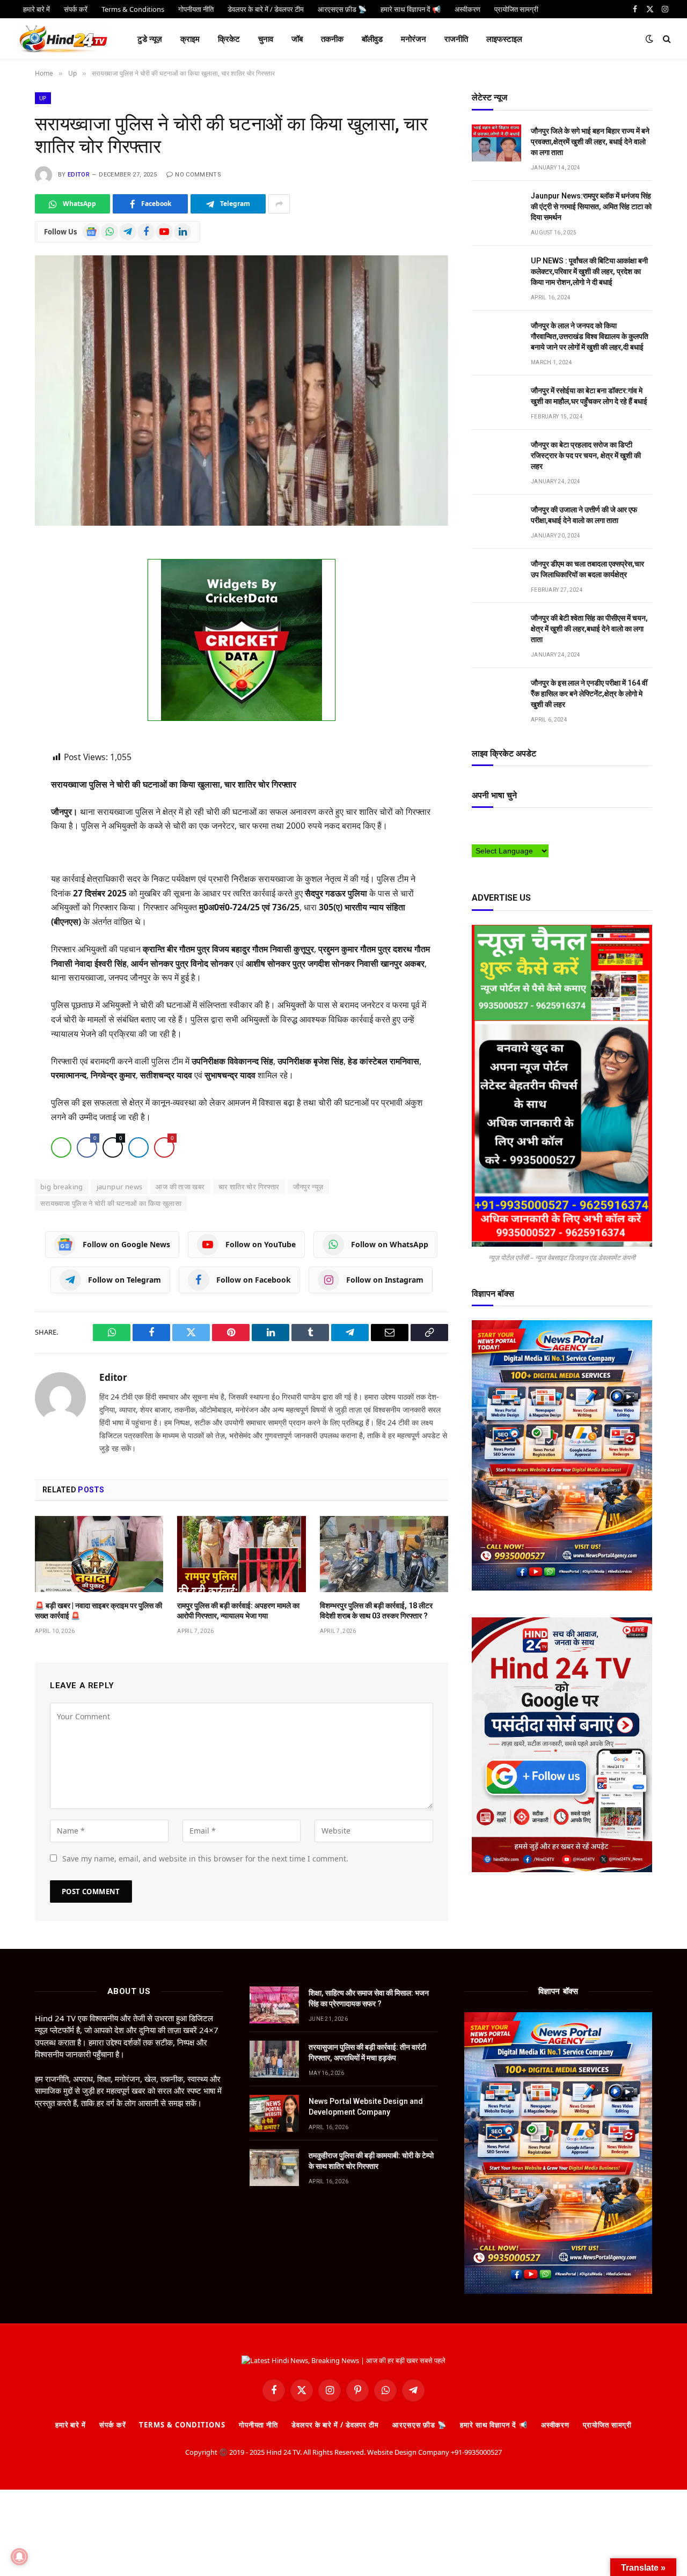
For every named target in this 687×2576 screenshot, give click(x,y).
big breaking (62, 1187)
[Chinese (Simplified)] (498, 826)
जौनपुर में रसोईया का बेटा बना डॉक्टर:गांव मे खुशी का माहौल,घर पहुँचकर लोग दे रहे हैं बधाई (589, 396)
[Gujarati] (541, 826)
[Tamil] (477, 837)
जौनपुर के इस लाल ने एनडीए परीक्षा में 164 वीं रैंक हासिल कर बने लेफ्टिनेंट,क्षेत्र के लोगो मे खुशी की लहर (589, 694)
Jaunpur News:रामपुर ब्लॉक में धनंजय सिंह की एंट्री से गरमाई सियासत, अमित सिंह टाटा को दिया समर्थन (591, 207)
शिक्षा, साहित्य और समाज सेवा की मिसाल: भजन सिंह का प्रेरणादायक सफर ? (369, 1999)
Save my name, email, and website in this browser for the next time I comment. (205, 1859)
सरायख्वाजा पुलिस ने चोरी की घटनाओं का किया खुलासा (111, 1204)
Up (43, 98)
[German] (530, 826)
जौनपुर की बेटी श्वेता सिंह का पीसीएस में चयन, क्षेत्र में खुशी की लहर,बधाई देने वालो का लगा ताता (589, 629)
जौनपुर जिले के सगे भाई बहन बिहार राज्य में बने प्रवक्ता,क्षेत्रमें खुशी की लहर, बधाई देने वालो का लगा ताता (590, 142)
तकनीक (332, 39)
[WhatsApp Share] (61, 1148)
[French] (520, 826)
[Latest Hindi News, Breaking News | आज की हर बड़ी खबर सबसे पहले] (63, 39)
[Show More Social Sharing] (279, 204)
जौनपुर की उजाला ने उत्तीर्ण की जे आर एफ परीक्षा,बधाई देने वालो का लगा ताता (584, 515)
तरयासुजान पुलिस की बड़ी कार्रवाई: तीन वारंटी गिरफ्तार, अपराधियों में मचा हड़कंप (367, 2053)
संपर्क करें (112, 2425)
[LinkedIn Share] (138, 1148)
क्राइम (190, 39)
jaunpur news (120, 1187)
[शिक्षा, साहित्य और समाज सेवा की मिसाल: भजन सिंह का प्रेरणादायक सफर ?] (274, 2005)
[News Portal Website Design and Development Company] (274, 2114)
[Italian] (552, 826)
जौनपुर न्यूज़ (308, 1187)
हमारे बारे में (71, 2425)
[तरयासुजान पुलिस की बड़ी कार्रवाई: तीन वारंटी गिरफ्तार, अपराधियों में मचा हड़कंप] (274, 2060)
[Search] (666, 39)
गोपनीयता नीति (258, 2425)
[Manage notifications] (19, 2557)
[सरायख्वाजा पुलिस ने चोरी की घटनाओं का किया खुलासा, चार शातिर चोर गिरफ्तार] (242, 390)
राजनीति (456, 39)
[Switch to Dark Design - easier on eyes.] (649, 39)
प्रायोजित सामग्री (607, 2425)
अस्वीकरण (555, 2425)
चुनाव (266, 39)
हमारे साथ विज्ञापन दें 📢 (494, 2425)
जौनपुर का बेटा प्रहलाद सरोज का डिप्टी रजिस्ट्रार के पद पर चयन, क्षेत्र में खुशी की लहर (586, 455)
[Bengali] (487, 826)
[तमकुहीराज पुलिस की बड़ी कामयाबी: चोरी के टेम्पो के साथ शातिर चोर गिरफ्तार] (274, 2168)
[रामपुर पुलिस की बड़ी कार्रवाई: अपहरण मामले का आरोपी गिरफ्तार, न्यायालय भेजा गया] (241, 1555)
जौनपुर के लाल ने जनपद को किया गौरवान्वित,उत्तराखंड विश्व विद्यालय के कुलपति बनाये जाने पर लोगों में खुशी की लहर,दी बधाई (590, 336)
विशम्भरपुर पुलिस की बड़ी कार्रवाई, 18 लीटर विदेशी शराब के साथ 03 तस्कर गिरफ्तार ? (376, 1611)
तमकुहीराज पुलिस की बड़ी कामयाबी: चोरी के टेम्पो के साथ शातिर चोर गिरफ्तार (371, 2161)
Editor (79, 175)
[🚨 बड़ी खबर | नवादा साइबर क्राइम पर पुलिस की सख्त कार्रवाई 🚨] (99, 1555)
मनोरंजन (414, 39)
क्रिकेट (229, 39)
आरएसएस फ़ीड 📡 (419, 2425)
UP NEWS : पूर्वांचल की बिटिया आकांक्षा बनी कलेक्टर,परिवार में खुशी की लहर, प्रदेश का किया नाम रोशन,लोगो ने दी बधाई (589, 271)
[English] (509, 826)
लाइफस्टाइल (504, 39)
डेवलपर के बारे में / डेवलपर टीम (335, 2425)
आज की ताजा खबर (180, 1187)
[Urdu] (498, 837)
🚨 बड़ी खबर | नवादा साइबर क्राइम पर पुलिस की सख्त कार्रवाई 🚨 (98, 1611)
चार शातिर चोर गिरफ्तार (249, 1187)
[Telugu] (487, 837)
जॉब (297, 39)
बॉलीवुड (372, 39)
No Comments (198, 175)
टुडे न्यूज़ (150, 39)
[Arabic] (477, 826)
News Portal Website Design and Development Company (366, 2107)
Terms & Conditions (182, 2425)
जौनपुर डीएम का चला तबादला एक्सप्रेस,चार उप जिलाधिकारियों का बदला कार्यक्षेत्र (587, 569)
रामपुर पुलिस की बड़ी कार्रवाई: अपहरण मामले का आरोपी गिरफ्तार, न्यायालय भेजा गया (238, 1611)
